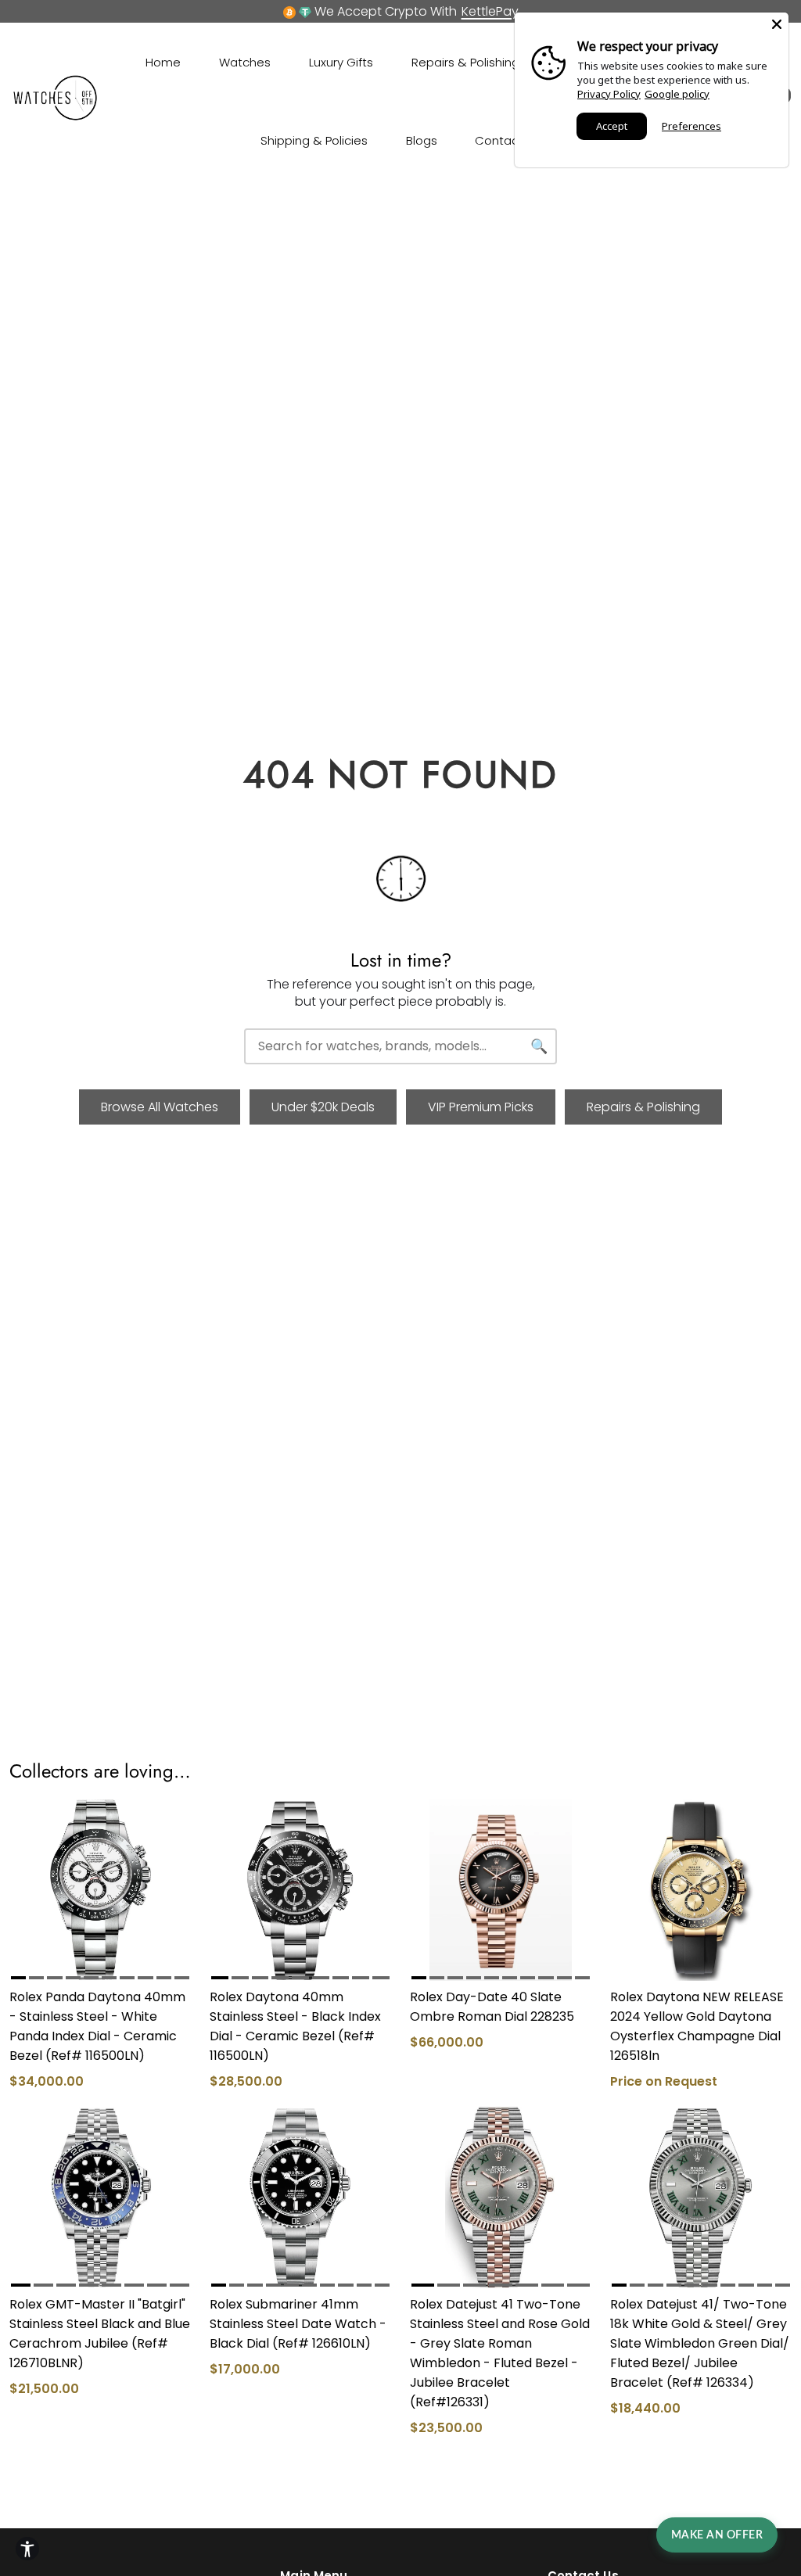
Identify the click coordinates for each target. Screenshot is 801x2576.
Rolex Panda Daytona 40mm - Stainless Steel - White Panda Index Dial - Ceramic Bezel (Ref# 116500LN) (97, 2026)
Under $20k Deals (323, 1107)
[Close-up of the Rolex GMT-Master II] (100, 2197)
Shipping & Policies (314, 140)
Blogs (422, 140)
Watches (245, 62)
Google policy (677, 94)
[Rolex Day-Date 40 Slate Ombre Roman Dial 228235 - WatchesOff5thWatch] (501, 1890)
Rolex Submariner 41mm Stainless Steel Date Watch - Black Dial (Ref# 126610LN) (298, 2324)
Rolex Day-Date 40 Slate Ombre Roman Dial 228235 (492, 2007)
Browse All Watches (160, 1107)
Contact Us (508, 140)
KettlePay (490, 11)
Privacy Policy (609, 94)
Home (163, 62)
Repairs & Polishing (465, 62)
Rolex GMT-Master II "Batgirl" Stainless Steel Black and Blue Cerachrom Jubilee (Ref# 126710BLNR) (100, 2334)
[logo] (56, 117)
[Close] (777, 24)
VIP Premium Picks (481, 1107)
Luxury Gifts (341, 62)
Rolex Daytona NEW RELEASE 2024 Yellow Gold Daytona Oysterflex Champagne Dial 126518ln (697, 2026)
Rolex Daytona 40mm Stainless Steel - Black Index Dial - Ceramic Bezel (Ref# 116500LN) (295, 2026)
